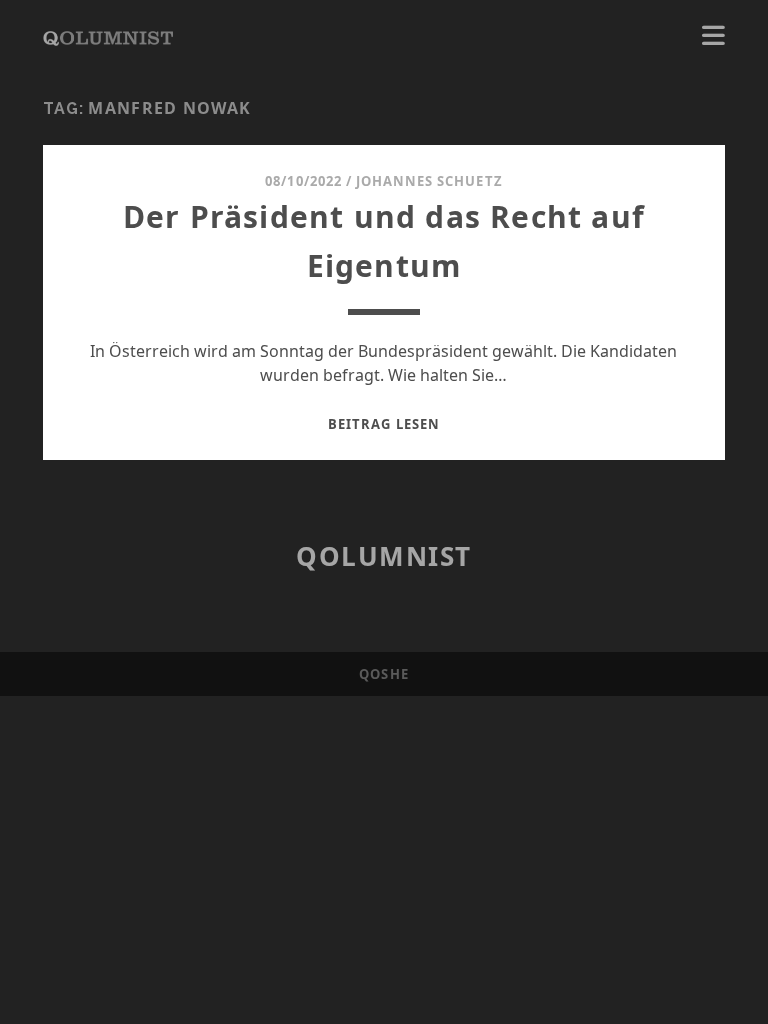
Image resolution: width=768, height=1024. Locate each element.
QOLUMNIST (384, 556)
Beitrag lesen (384, 424)
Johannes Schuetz (429, 181)
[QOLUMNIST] (108, 36)
